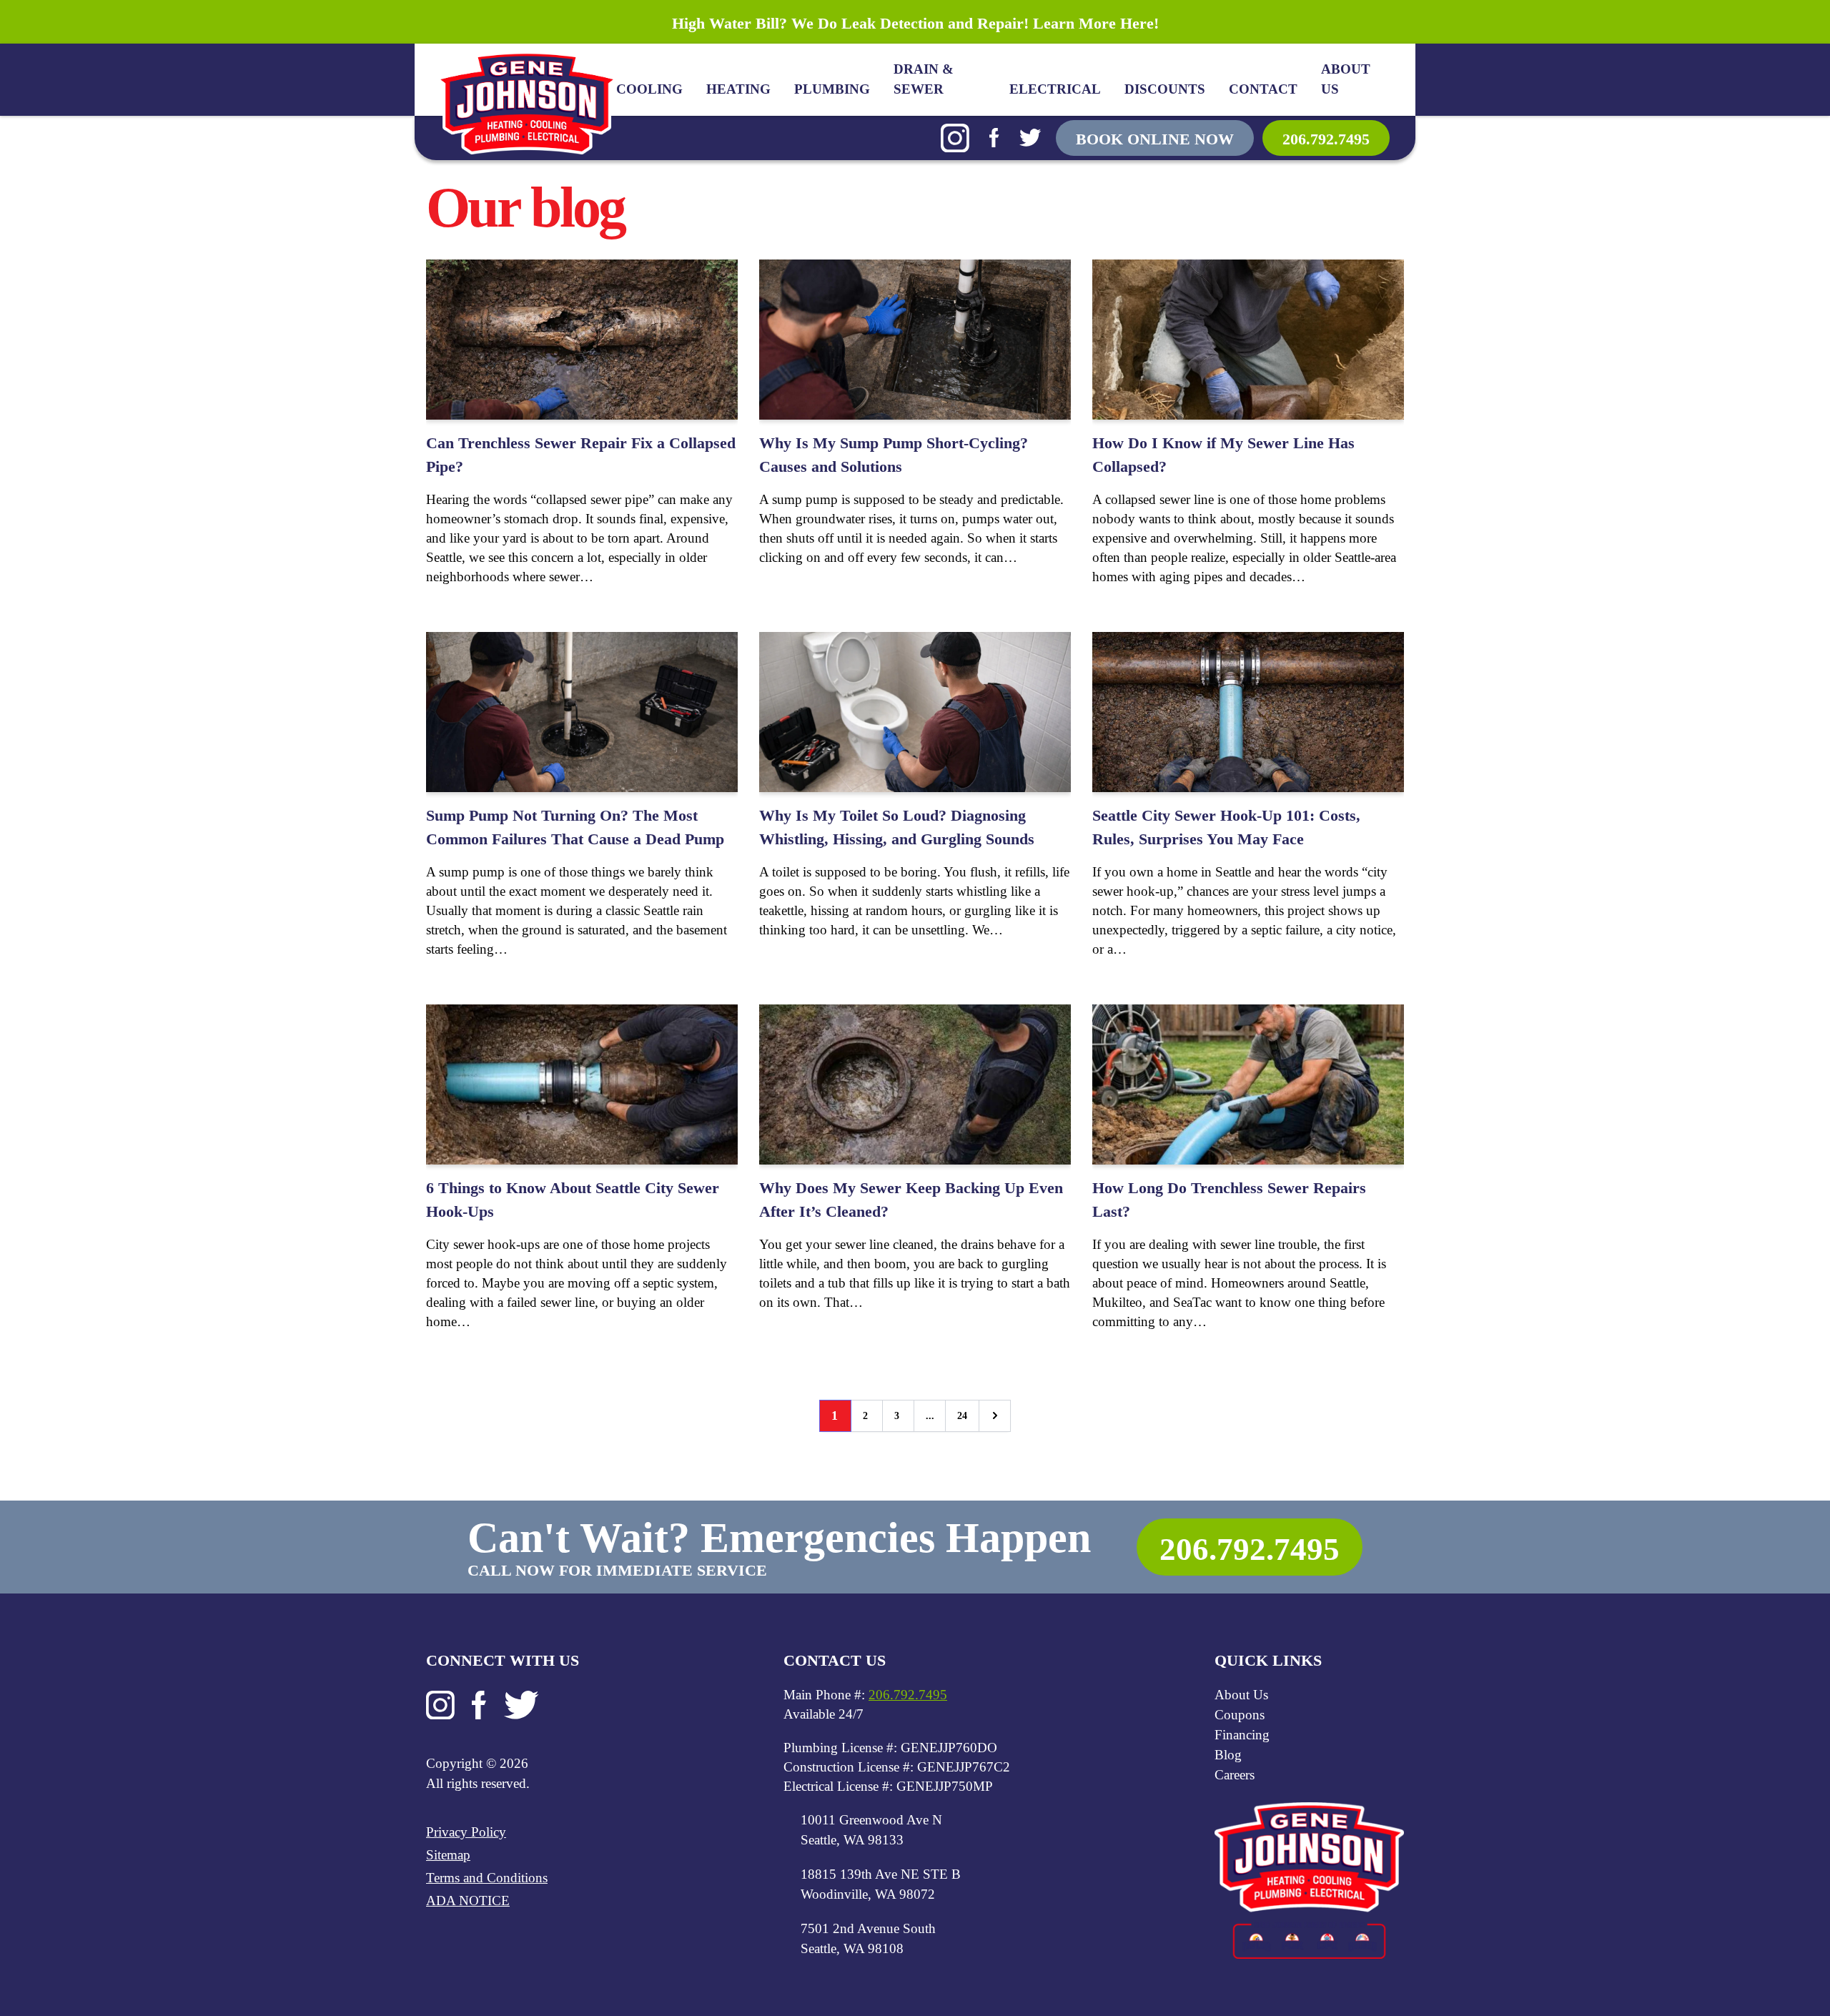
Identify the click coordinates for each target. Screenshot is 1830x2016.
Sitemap (448, 1855)
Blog (1228, 1755)
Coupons (1240, 1715)
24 (962, 1416)
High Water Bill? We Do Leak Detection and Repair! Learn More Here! (915, 23)
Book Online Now (1155, 139)
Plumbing (832, 89)
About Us (1346, 79)
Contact (1263, 89)
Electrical (1055, 89)
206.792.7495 (1326, 139)
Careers (1235, 1775)
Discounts (1165, 89)
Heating (738, 89)
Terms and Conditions (487, 1878)
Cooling (649, 89)
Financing (1242, 1735)
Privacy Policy (466, 1832)
